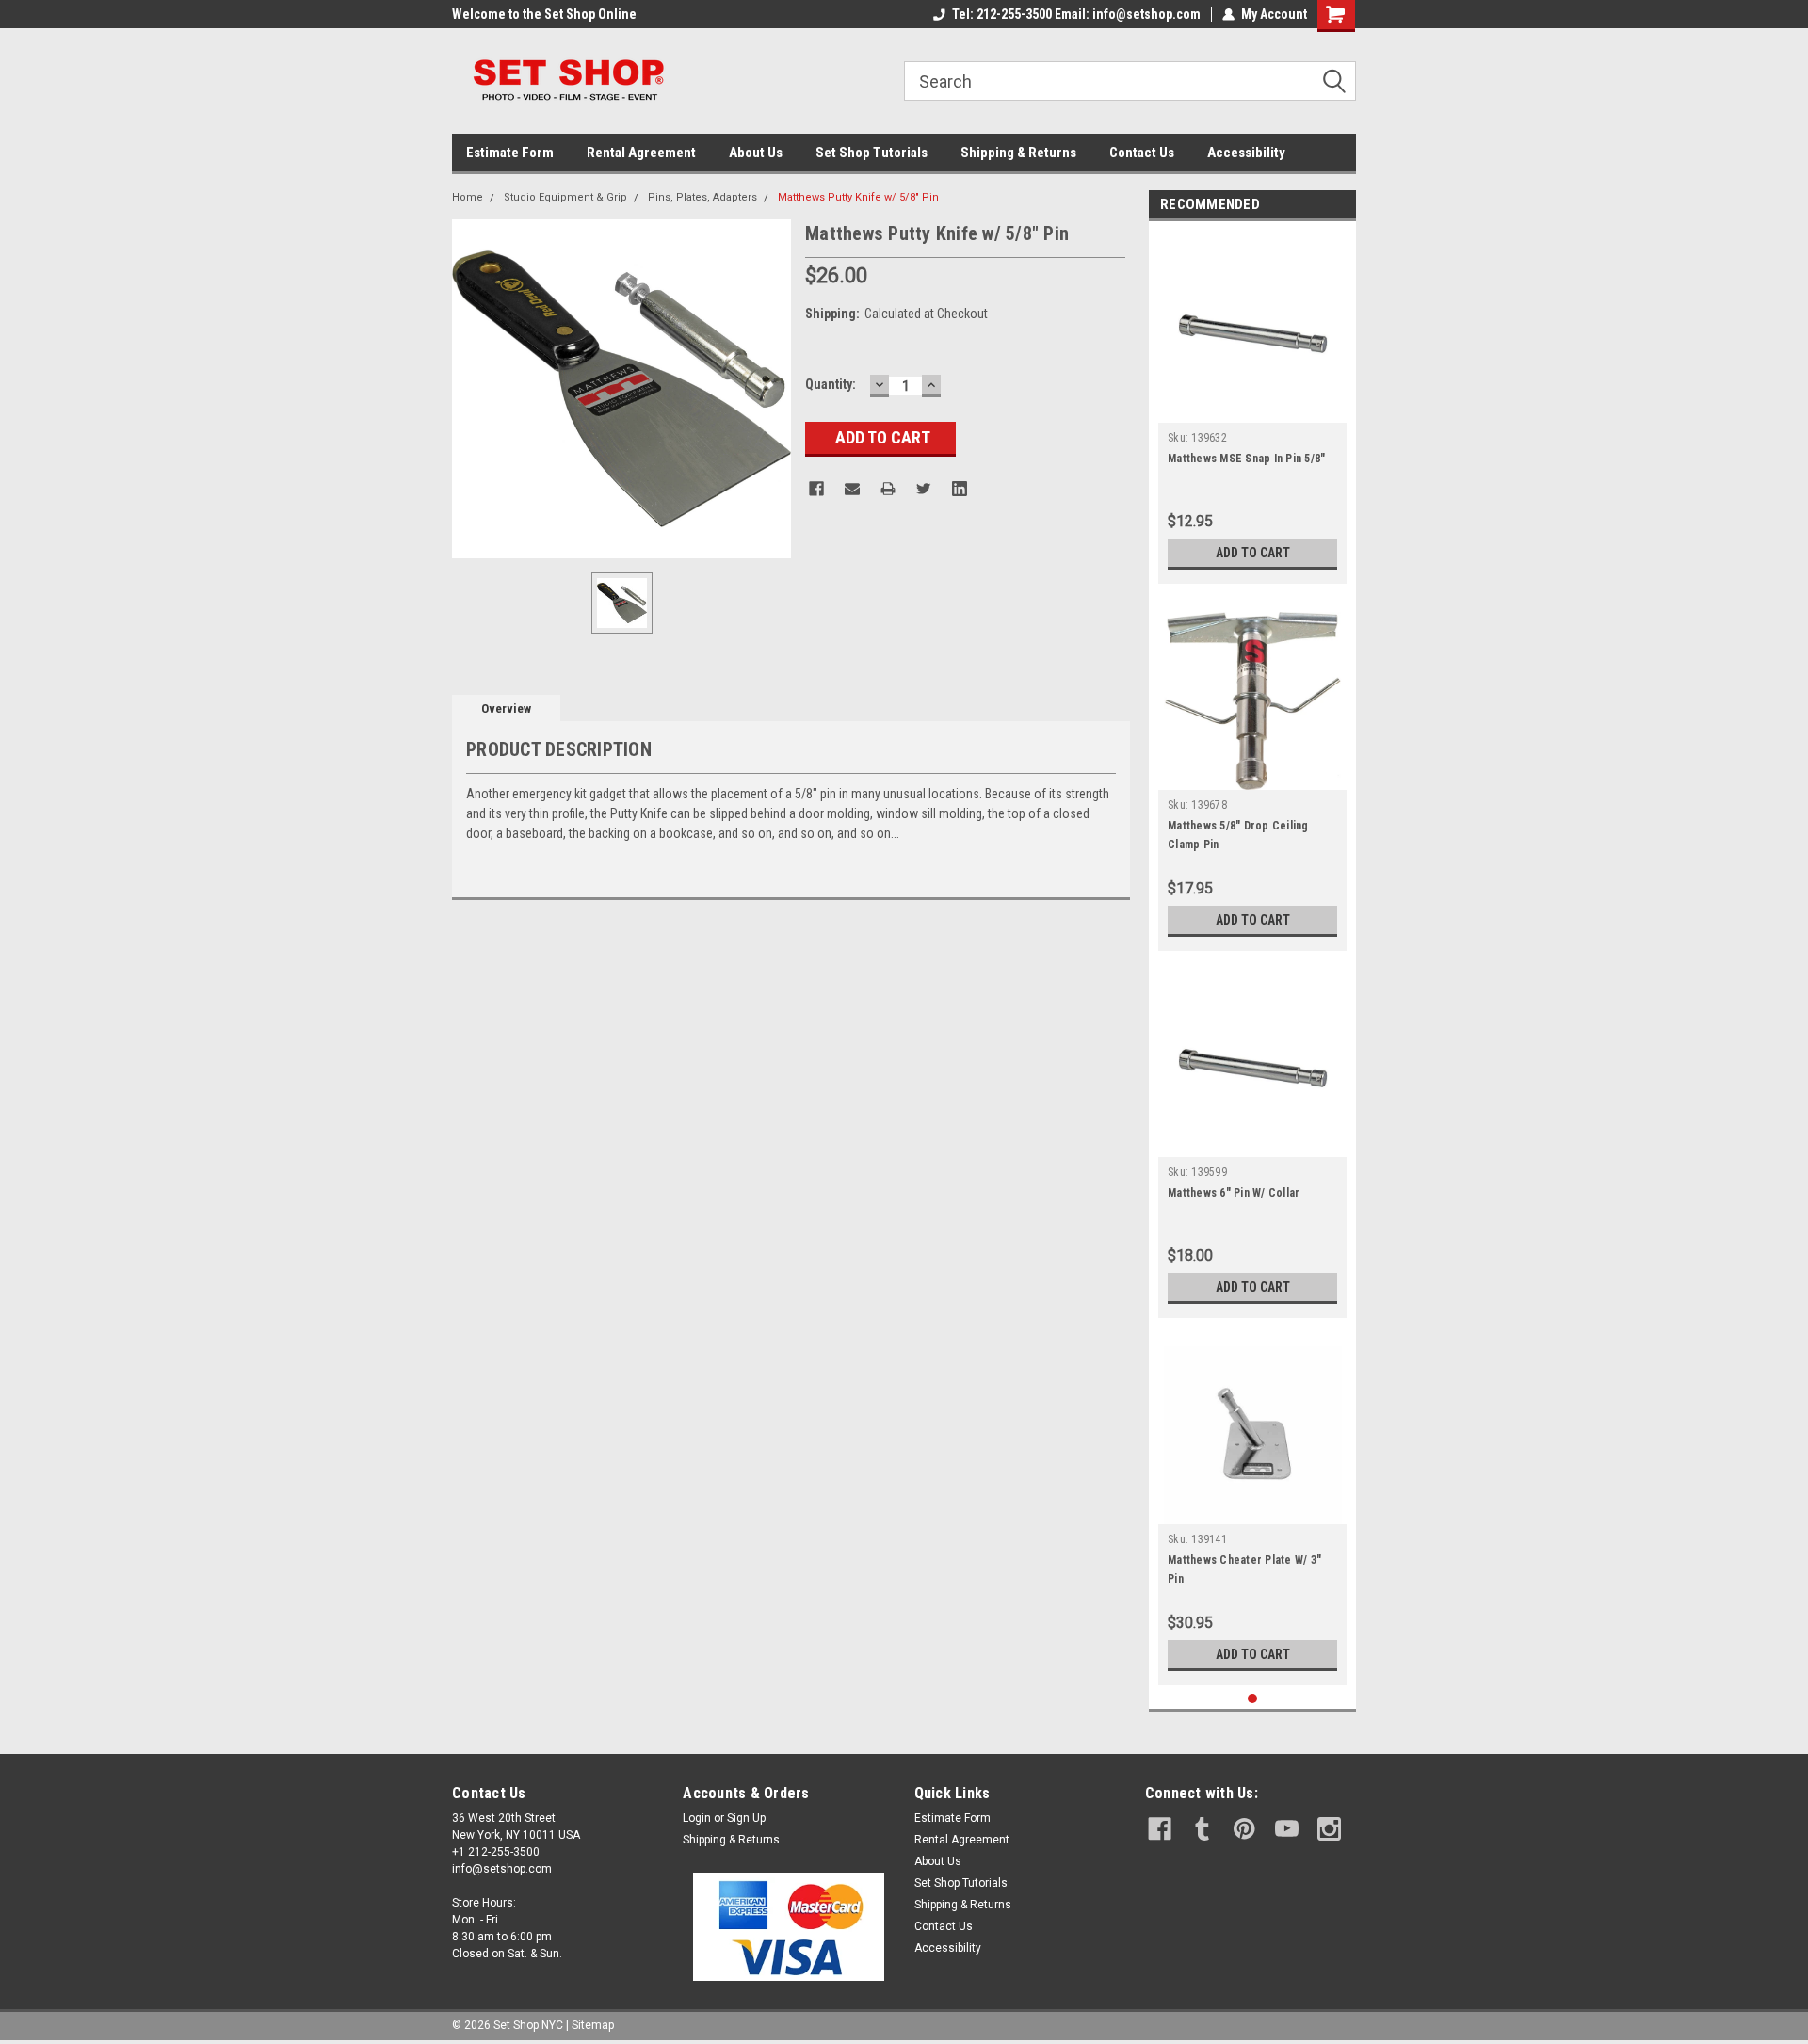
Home (468, 197)
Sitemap (593, 2025)
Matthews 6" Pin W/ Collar (1234, 1193)
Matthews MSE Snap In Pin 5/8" (1246, 459)
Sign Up (746, 1818)
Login (697, 1818)
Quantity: (831, 384)
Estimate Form (510, 153)
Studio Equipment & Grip (565, 197)
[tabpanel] (1252, 407)
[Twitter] (924, 489)
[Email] (852, 489)
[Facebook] (816, 489)
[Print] (888, 489)
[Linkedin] (960, 489)
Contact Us (1142, 153)
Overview (506, 708)
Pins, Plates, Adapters (702, 197)
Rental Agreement (641, 153)
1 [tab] (1253, 1699)
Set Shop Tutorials (872, 153)
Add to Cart (1253, 553)
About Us (756, 153)
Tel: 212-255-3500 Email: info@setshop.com (1076, 14)
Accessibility (1246, 153)
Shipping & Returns (1018, 153)
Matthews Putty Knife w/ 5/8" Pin (858, 197)
